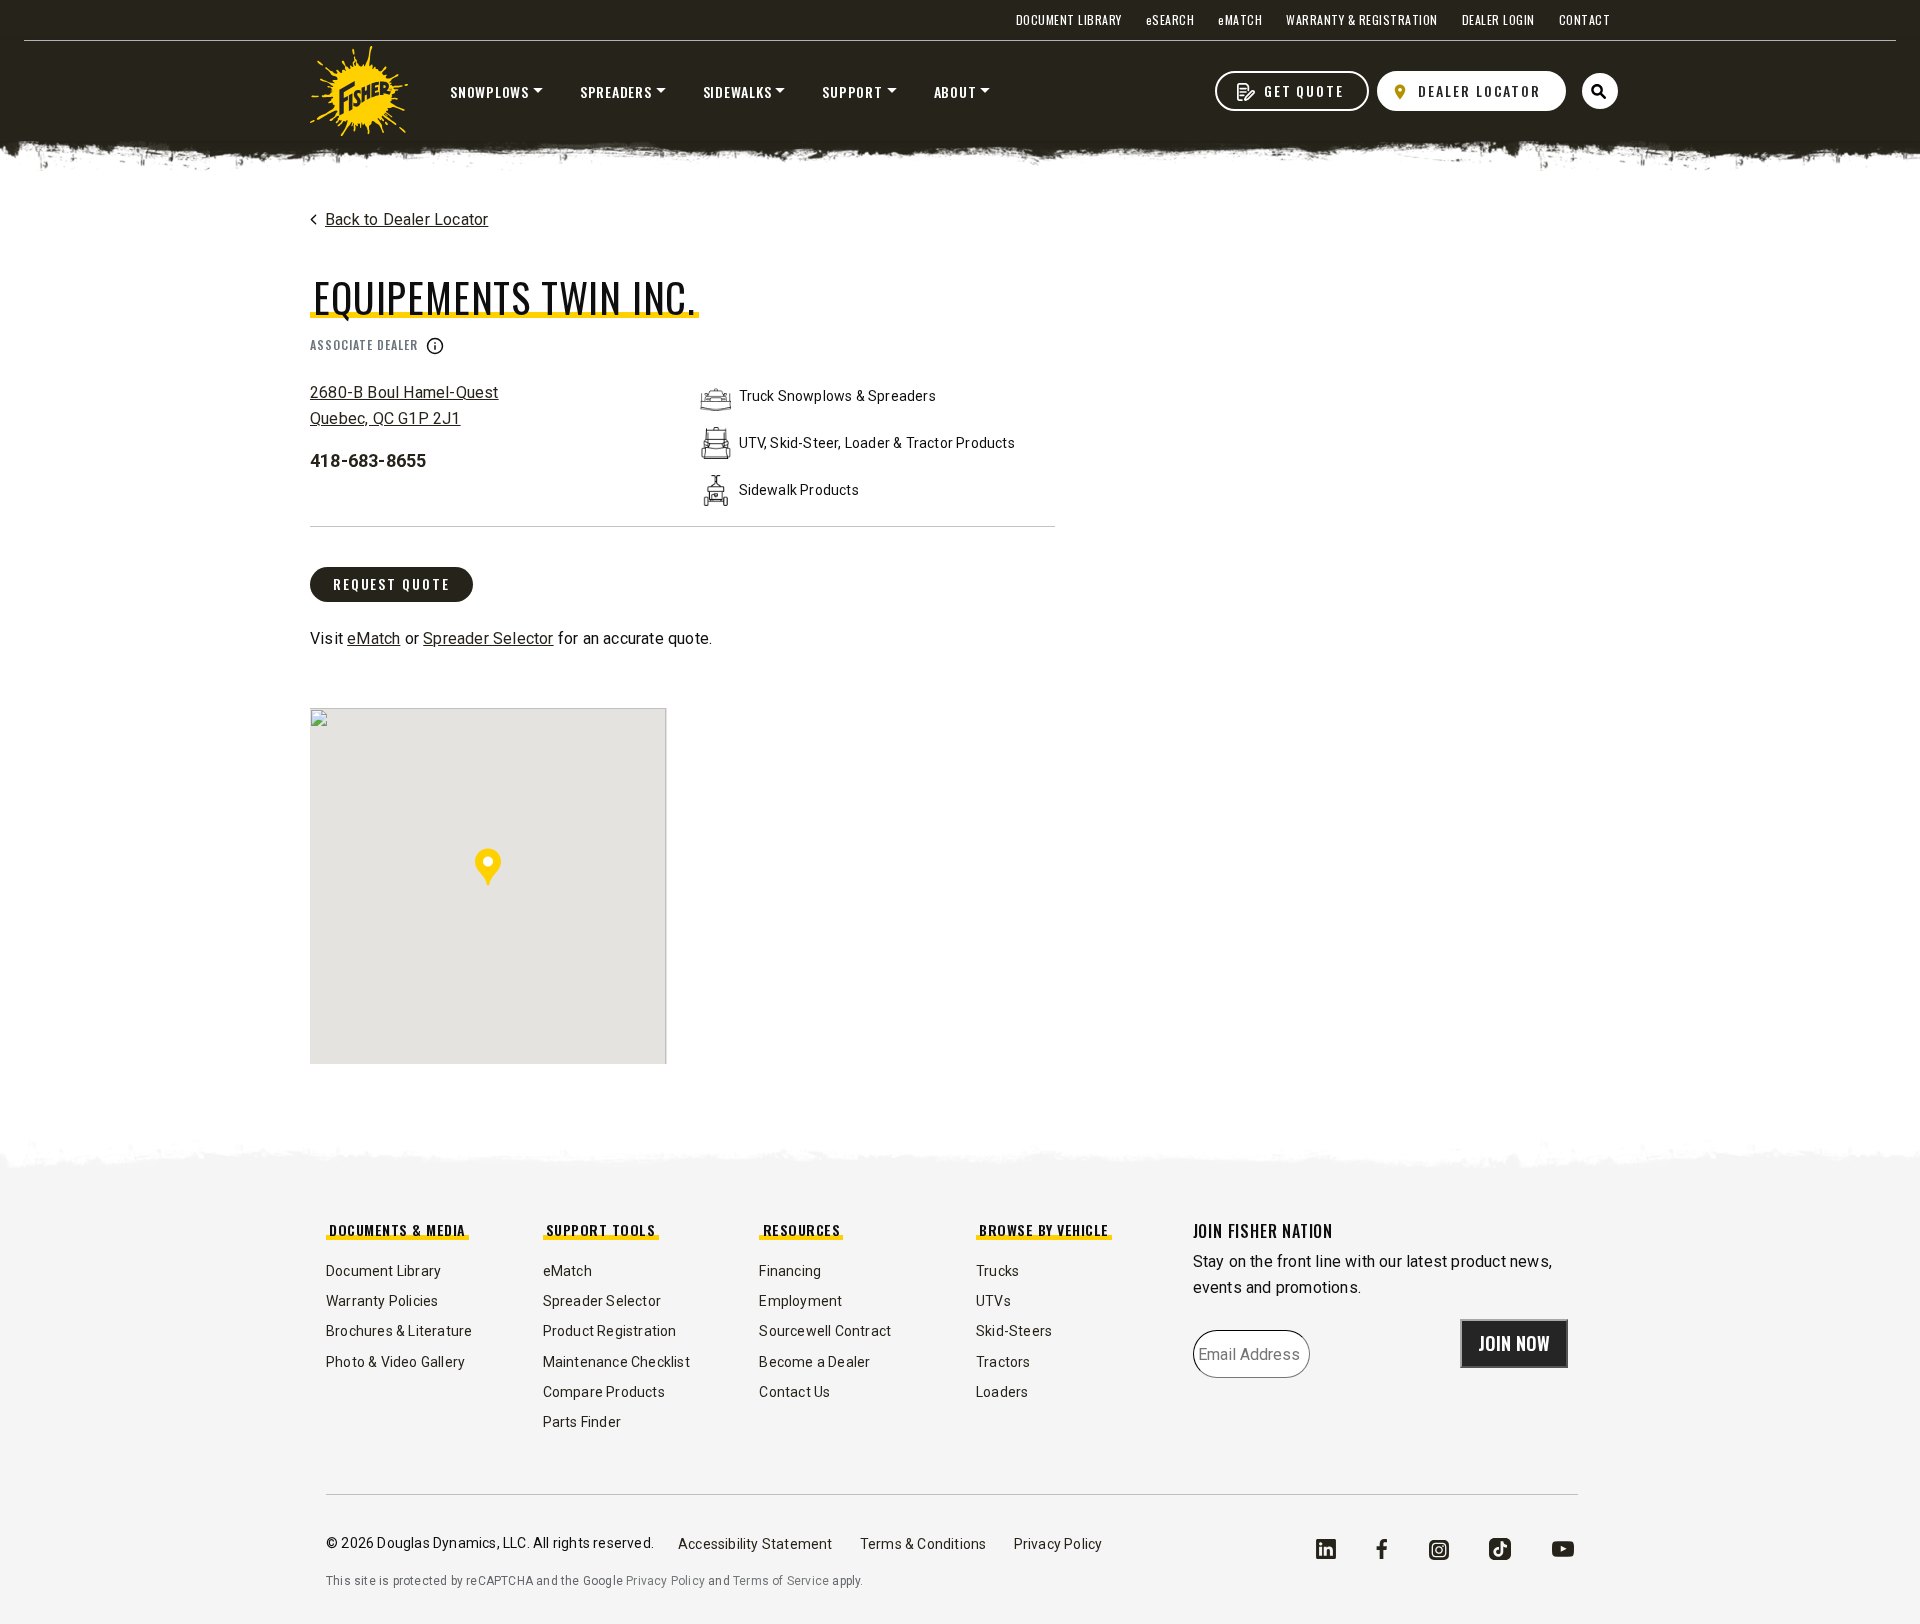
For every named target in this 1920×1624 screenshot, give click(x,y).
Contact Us (794, 1392)
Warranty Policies (382, 1301)
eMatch (373, 638)
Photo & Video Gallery (395, 1362)
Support (852, 91)
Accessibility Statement (757, 1544)
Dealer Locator (1477, 90)
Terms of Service (781, 1581)
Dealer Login (1498, 19)
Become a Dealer (814, 1362)
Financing (790, 1271)
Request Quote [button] (391, 583)
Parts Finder (582, 1422)
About (955, 91)
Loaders (1002, 1392)
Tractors (1003, 1362)
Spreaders (616, 91)
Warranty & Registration (1362, 19)
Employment (800, 1301)
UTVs (993, 1301)
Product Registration (610, 1331)
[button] (488, 867)
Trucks (997, 1271)
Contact (1585, 19)
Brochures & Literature (399, 1331)
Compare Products (604, 1392)
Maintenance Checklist (616, 1362)
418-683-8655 (368, 460)
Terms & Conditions (925, 1544)
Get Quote (1302, 90)
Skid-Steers (1014, 1331)
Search (1170, 19)
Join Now (1514, 1343)
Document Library (1069, 19)
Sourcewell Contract (825, 1331)
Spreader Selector (488, 638)
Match (1240, 19)
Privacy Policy (1058, 1544)
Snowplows (489, 91)
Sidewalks (737, 91)
